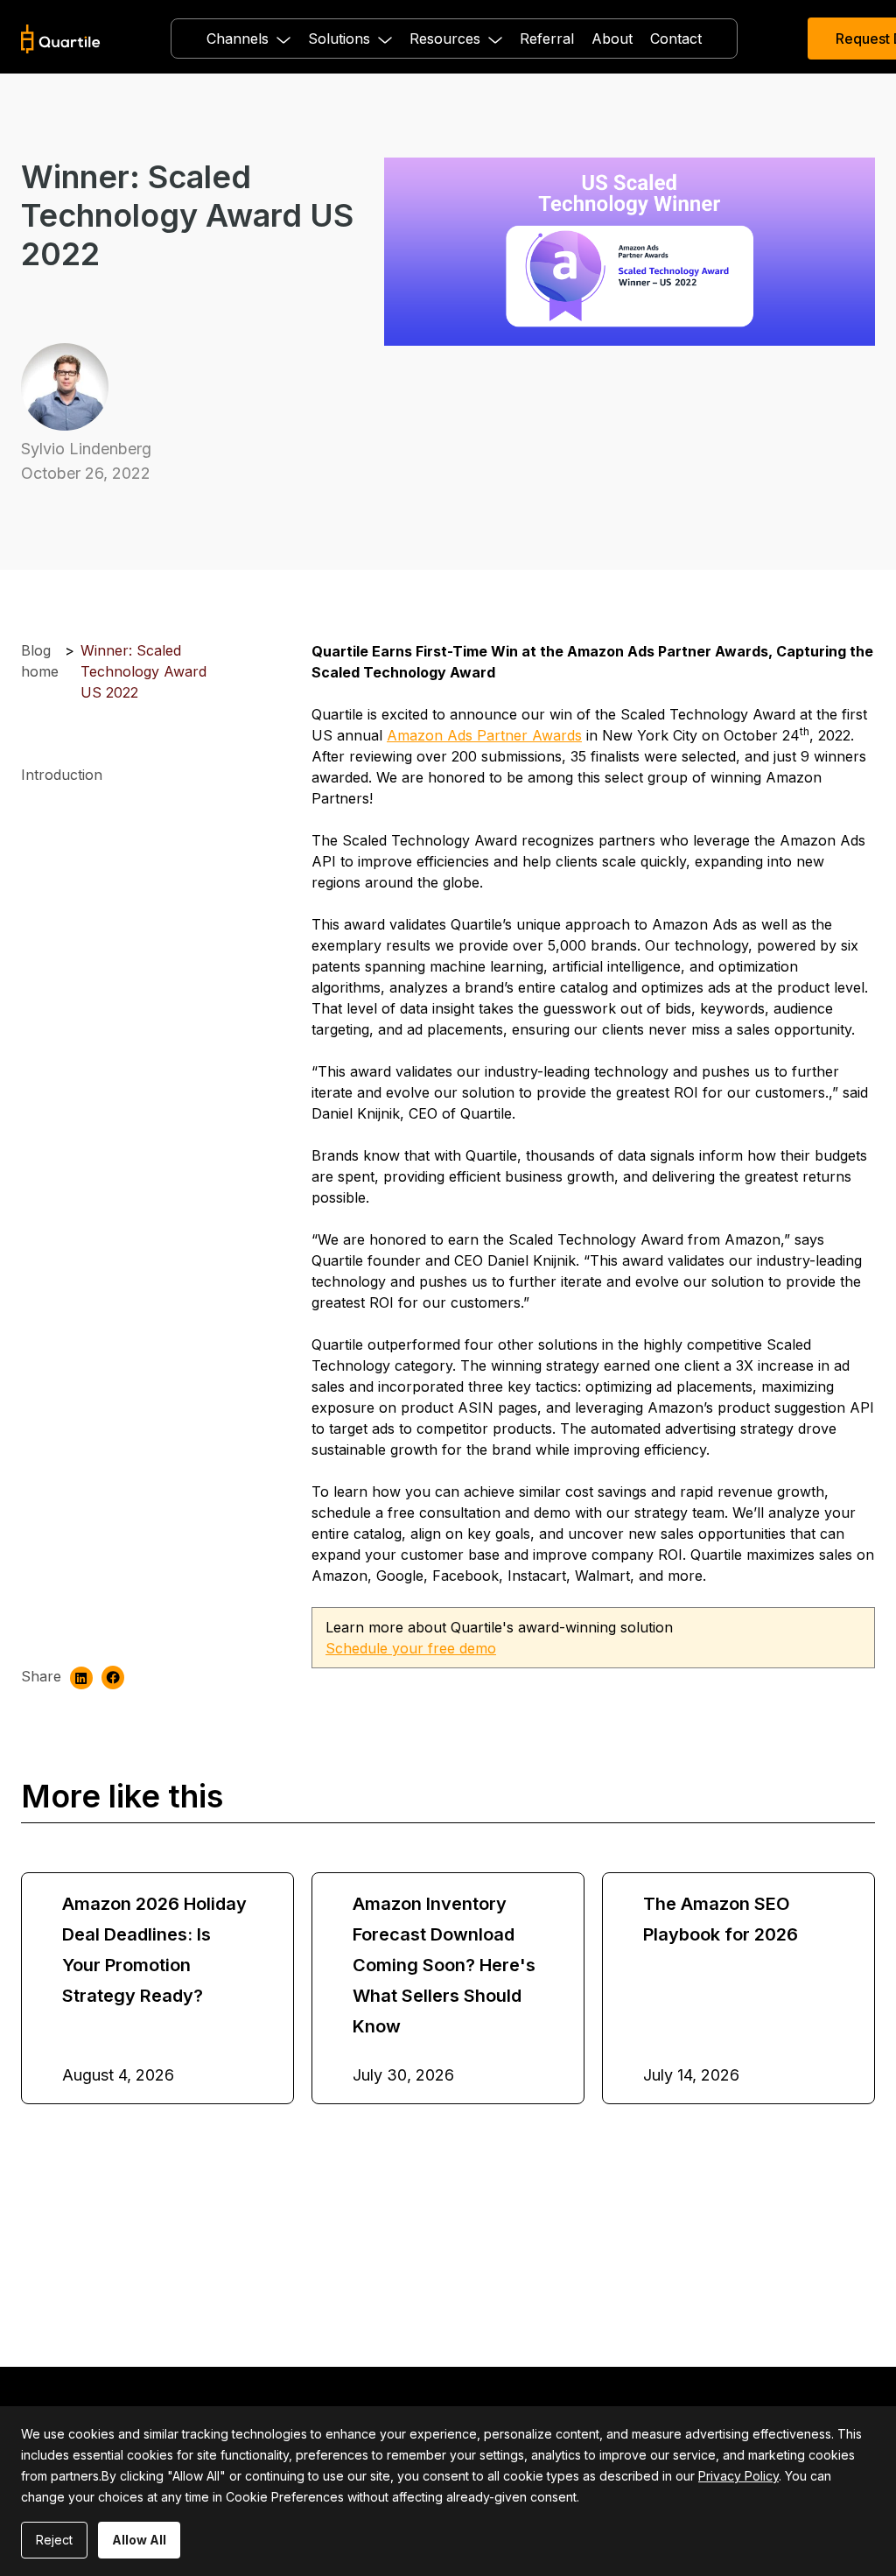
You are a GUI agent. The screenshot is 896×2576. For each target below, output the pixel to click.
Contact (676, 39)
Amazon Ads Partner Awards (484, 735)
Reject (54, 2540)
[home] (61, 39)
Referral (547, 39)
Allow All (139, 2540)
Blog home (40, 661)
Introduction (62, 775)
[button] (248, 39)
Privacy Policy (738, 2476)
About (612, 39)
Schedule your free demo (411, 1648)
